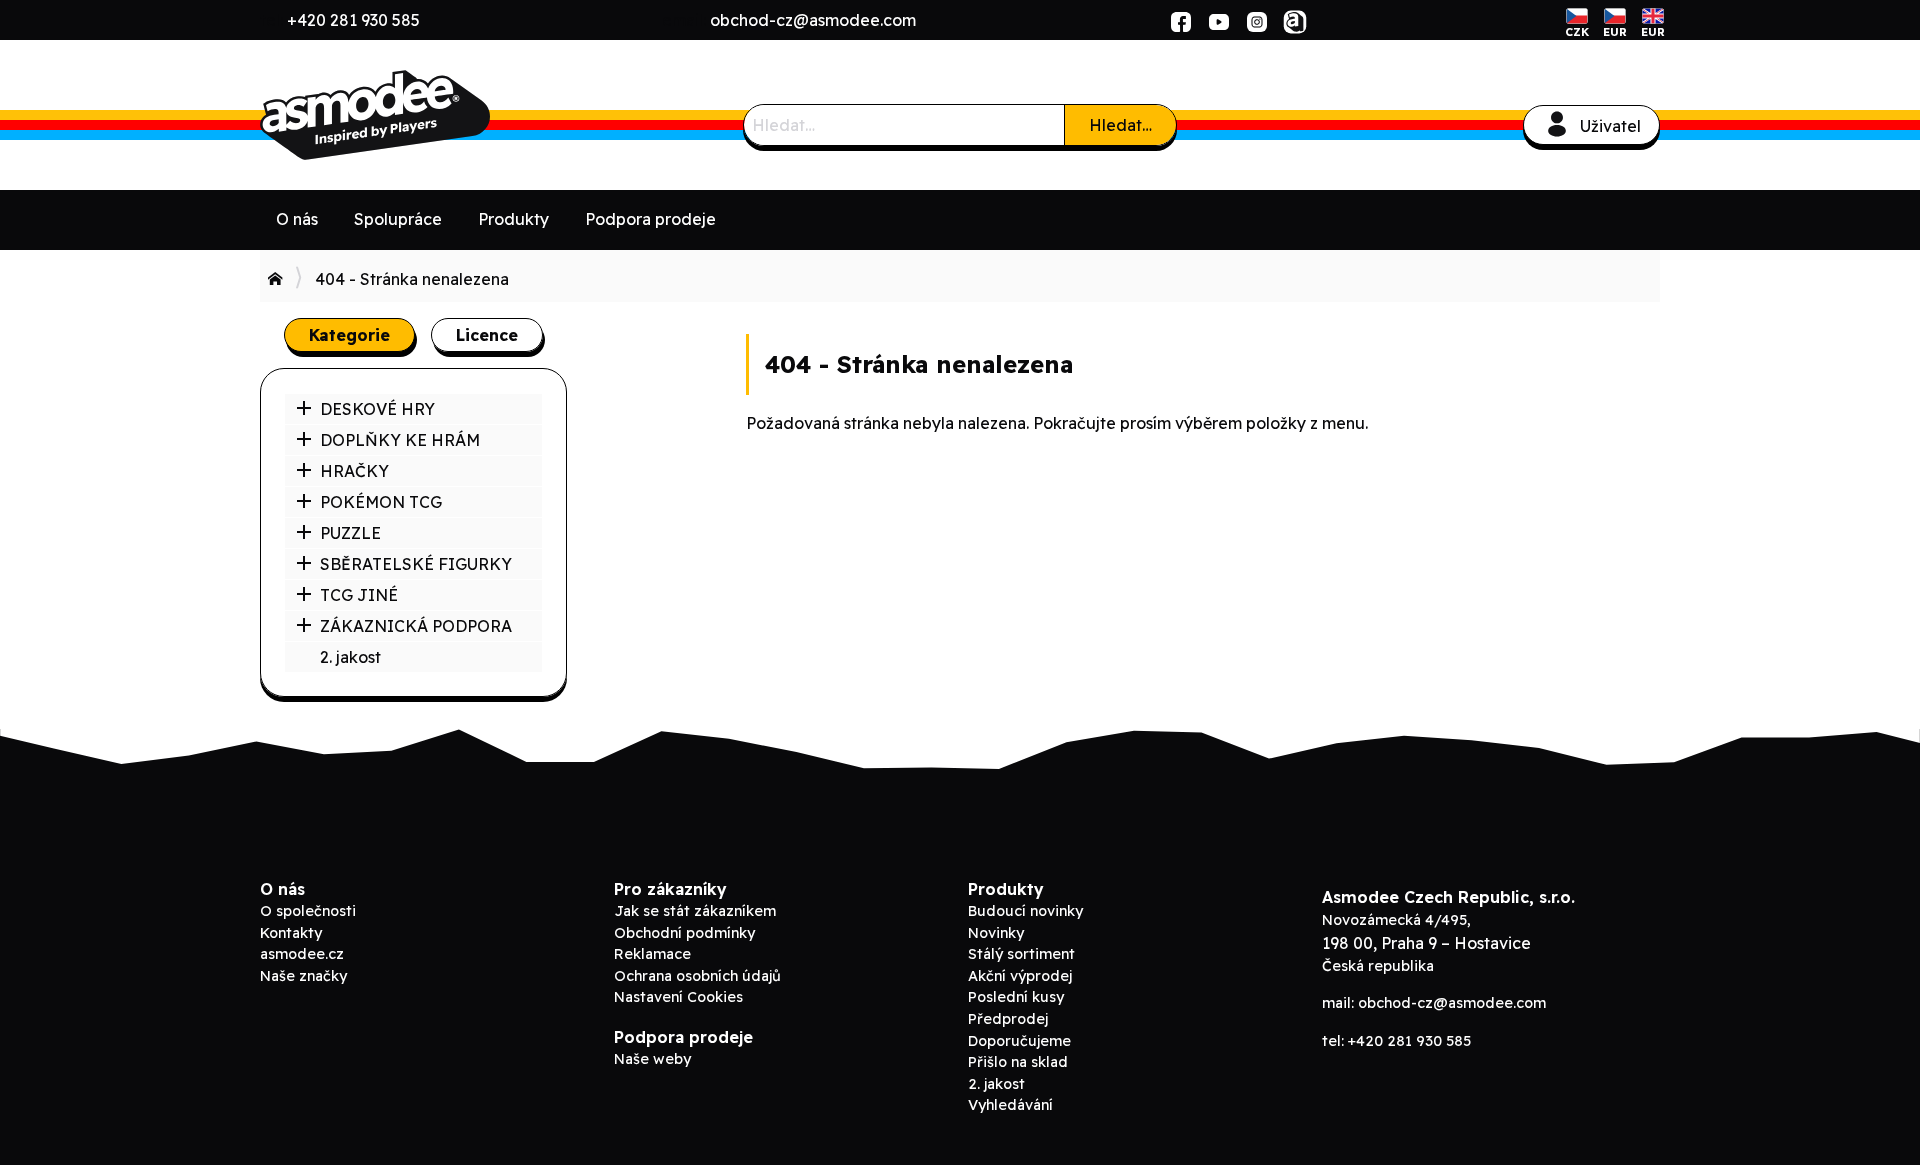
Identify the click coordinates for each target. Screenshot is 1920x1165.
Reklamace (652, 954)
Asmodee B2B (410, 115)
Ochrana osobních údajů (697, 976)
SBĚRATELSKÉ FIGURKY (416, 564)
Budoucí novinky (1025, 911)
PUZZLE (350, 533)
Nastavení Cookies (678, 997)
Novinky (996, 933)
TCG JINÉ (359, 595)
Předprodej (1008, 1019)
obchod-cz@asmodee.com (813, 20)
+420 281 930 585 (353, 20)
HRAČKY (354, 471)
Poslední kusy (1016, 997)
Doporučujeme (1019, 1041)
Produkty (513, 219)
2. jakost (350, 657)
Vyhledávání (1010, 1105)
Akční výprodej (1020, 976)
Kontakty (291, 933)
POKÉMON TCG (381, 502)
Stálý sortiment (1021, 954)
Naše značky (303, 976)
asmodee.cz (302, 954)
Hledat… (1120, 125)
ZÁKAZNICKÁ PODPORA (416, 626)
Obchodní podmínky (684, 933)
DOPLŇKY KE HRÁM (400, 440)
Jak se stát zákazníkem (695, 911)
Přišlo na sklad (1018, 1062)
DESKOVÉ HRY (377, 409)
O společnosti (308, 911)
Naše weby (652, 1059)
